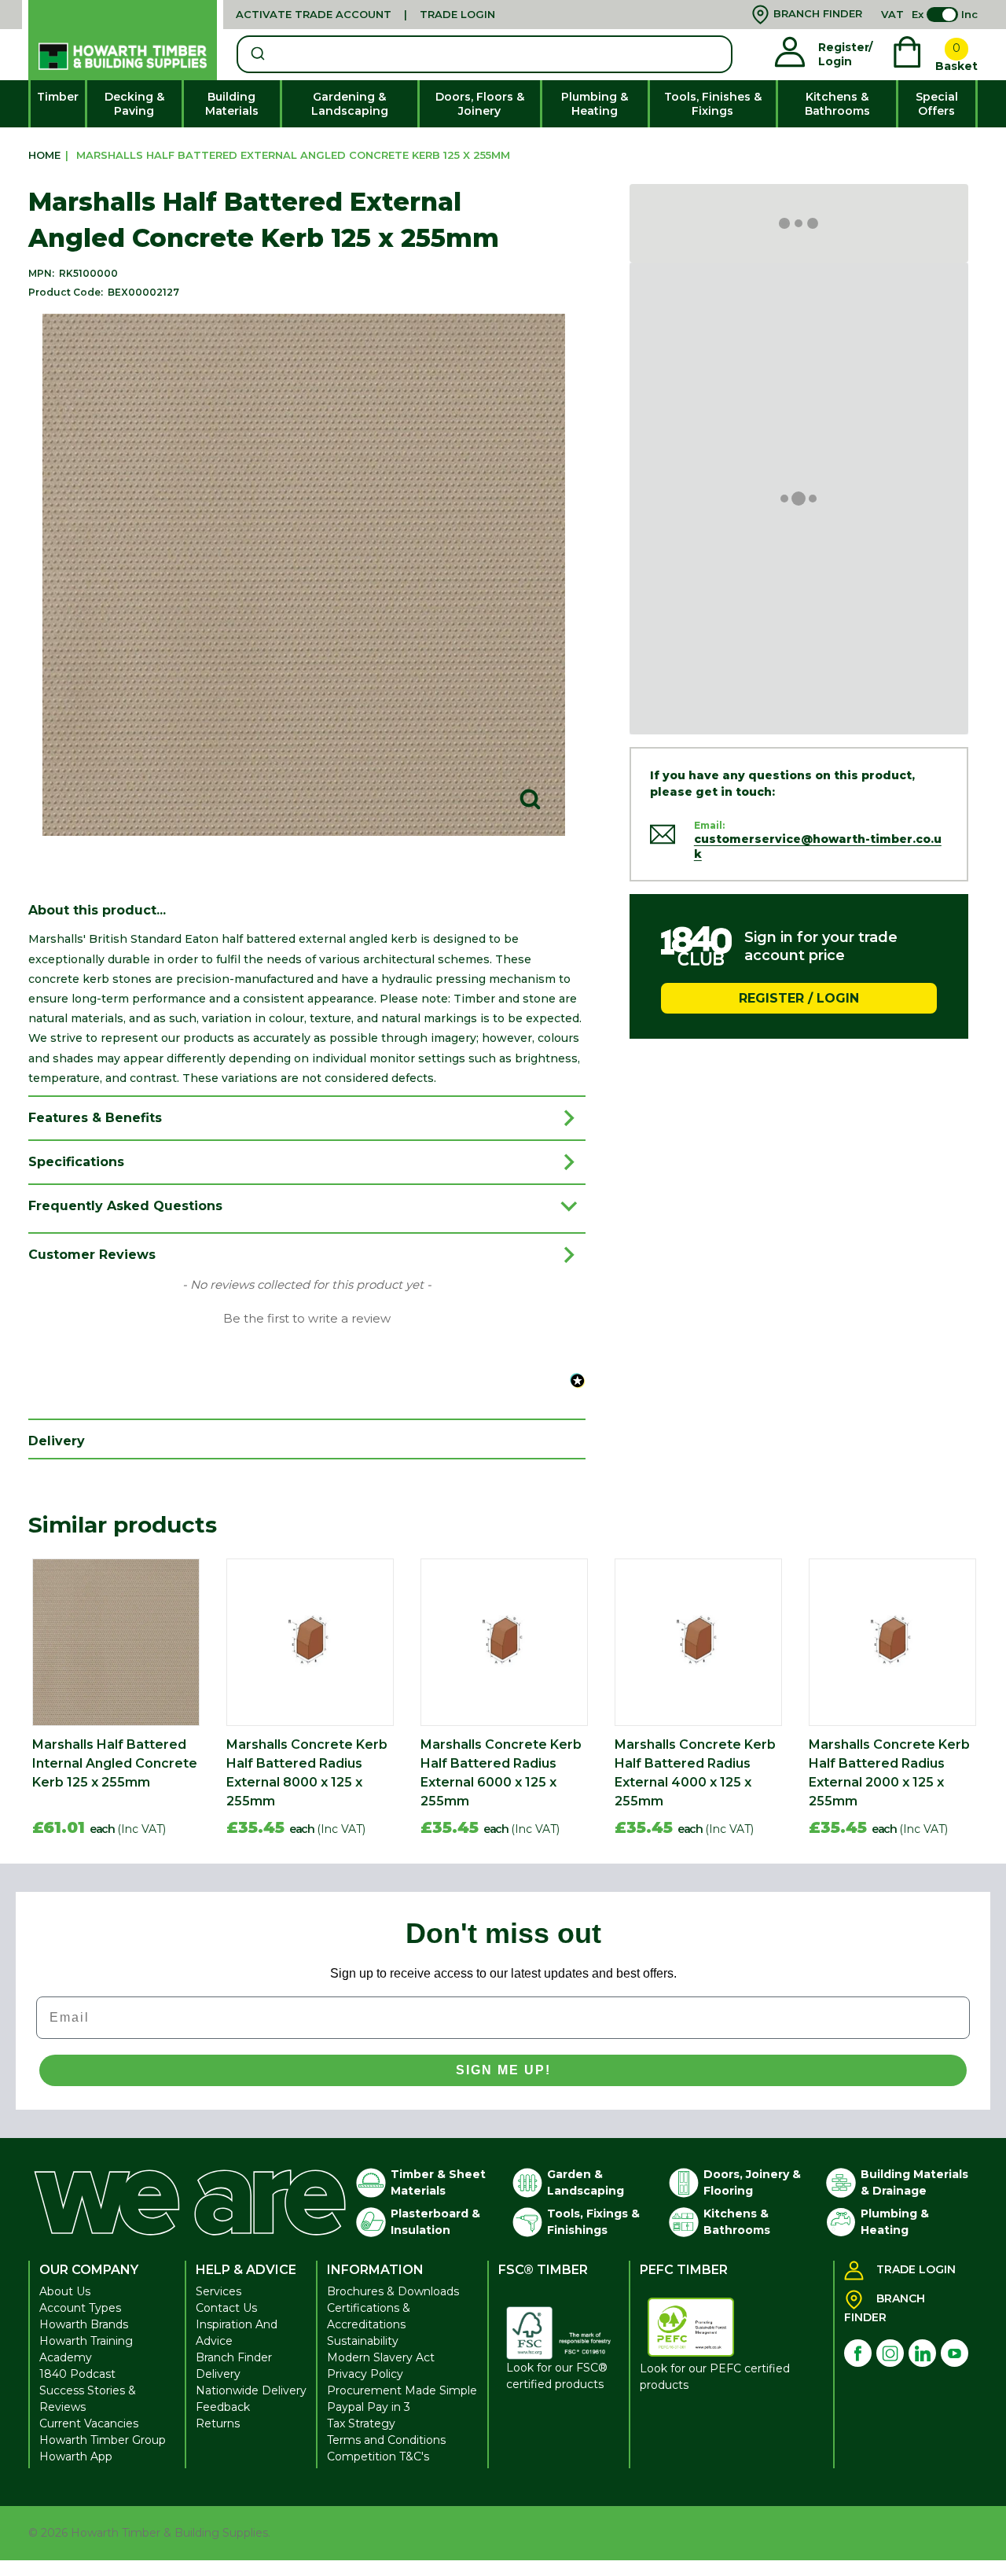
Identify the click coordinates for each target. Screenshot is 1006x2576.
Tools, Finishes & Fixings (713, 104)
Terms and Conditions (386, 2440)
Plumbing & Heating (595, 104)
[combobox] (485, 54)
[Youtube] (955, 2353)
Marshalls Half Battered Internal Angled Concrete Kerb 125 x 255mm (115, 1763)
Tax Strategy (361, 2423)
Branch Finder (234, 2357)
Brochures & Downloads (393, 2291)
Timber (58, 97)
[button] (307, 1317)
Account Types (80, 2308)
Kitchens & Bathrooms (837, 104)
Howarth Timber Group (103, 2440)
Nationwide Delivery (251, 2390)
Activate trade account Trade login (365, 14)
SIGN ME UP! (503, 2070)
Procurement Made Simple (402, 2390)
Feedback (223, 2407)
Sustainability (363, 2341)
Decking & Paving (134, 104)
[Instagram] (890, 2353)
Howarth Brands (84, 2324)
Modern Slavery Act (381, 2357)
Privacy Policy (365, 2374)
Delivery (218, 2374)
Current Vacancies (89, 2423)
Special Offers (937, 104)
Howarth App (76, 2456)
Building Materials (232, 104)
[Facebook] (858, 2353)
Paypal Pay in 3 (369, 2407)
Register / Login (799, 997)
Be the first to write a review (307, 1319)
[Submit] (257, 54)
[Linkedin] (922, 2353)
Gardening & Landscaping (350, 104)
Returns (218, 2423)
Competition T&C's (378, 2456)
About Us (65, 2291)
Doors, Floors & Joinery (480, 104)
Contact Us (226, 2308)
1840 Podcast (77, 2374)
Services (218, 2291)
